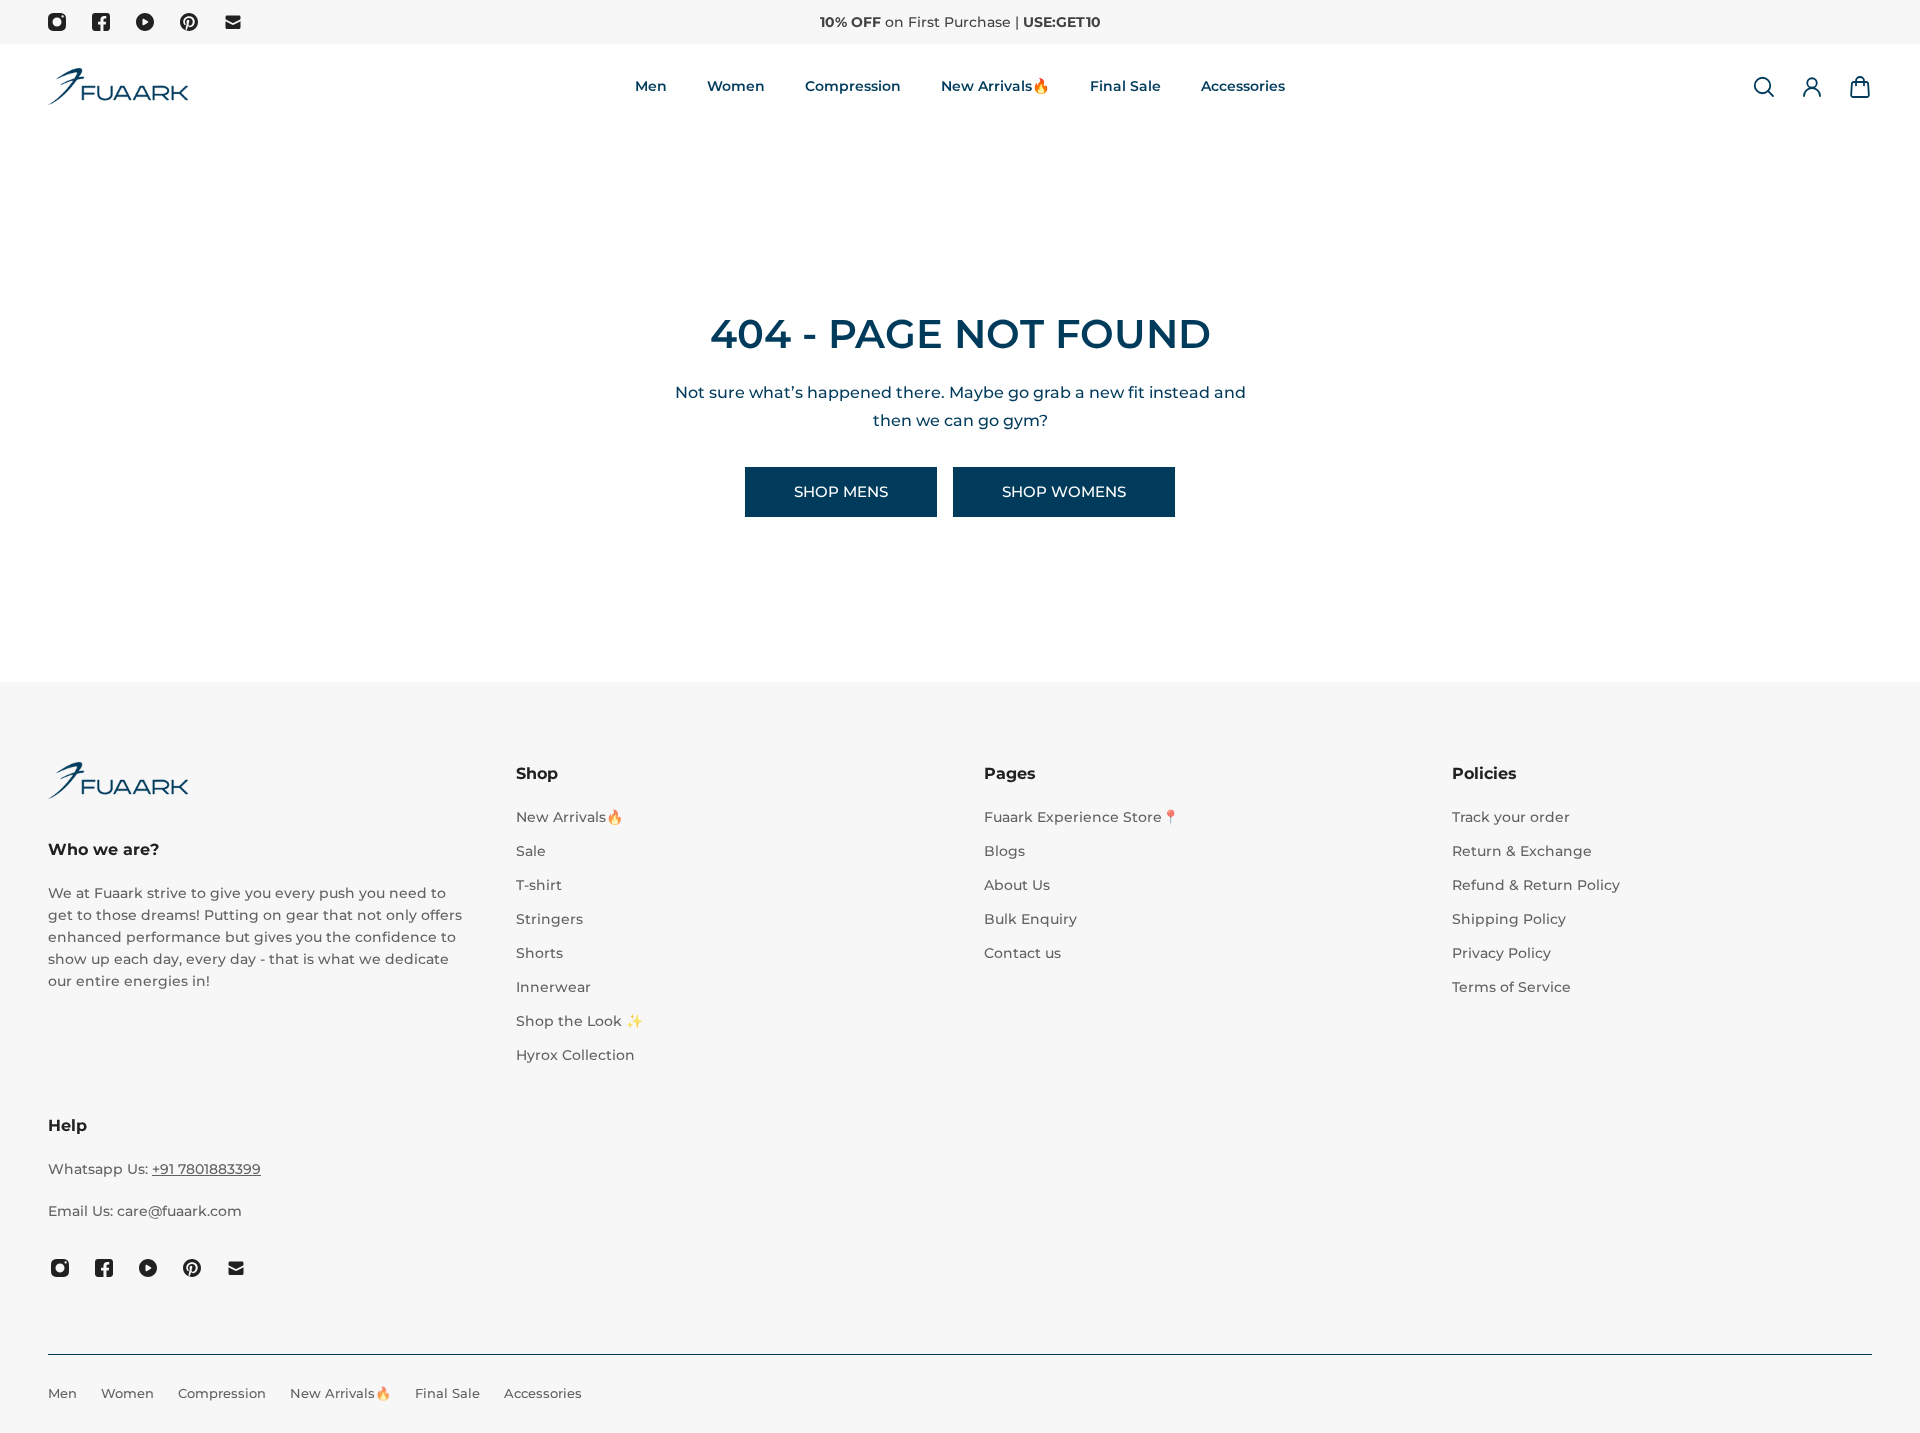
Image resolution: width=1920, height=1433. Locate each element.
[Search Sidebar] (1764, 87)
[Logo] (118, 86)
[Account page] (1812, 87)
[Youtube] (145, 22)
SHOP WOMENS (1064, 491)
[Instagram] (57, 22)
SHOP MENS (841, 491)
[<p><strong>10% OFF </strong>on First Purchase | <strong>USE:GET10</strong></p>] (960, 22)
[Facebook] (101, 22)
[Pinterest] (189, 22)
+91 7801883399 (206, 1169)
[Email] (233, 22)
